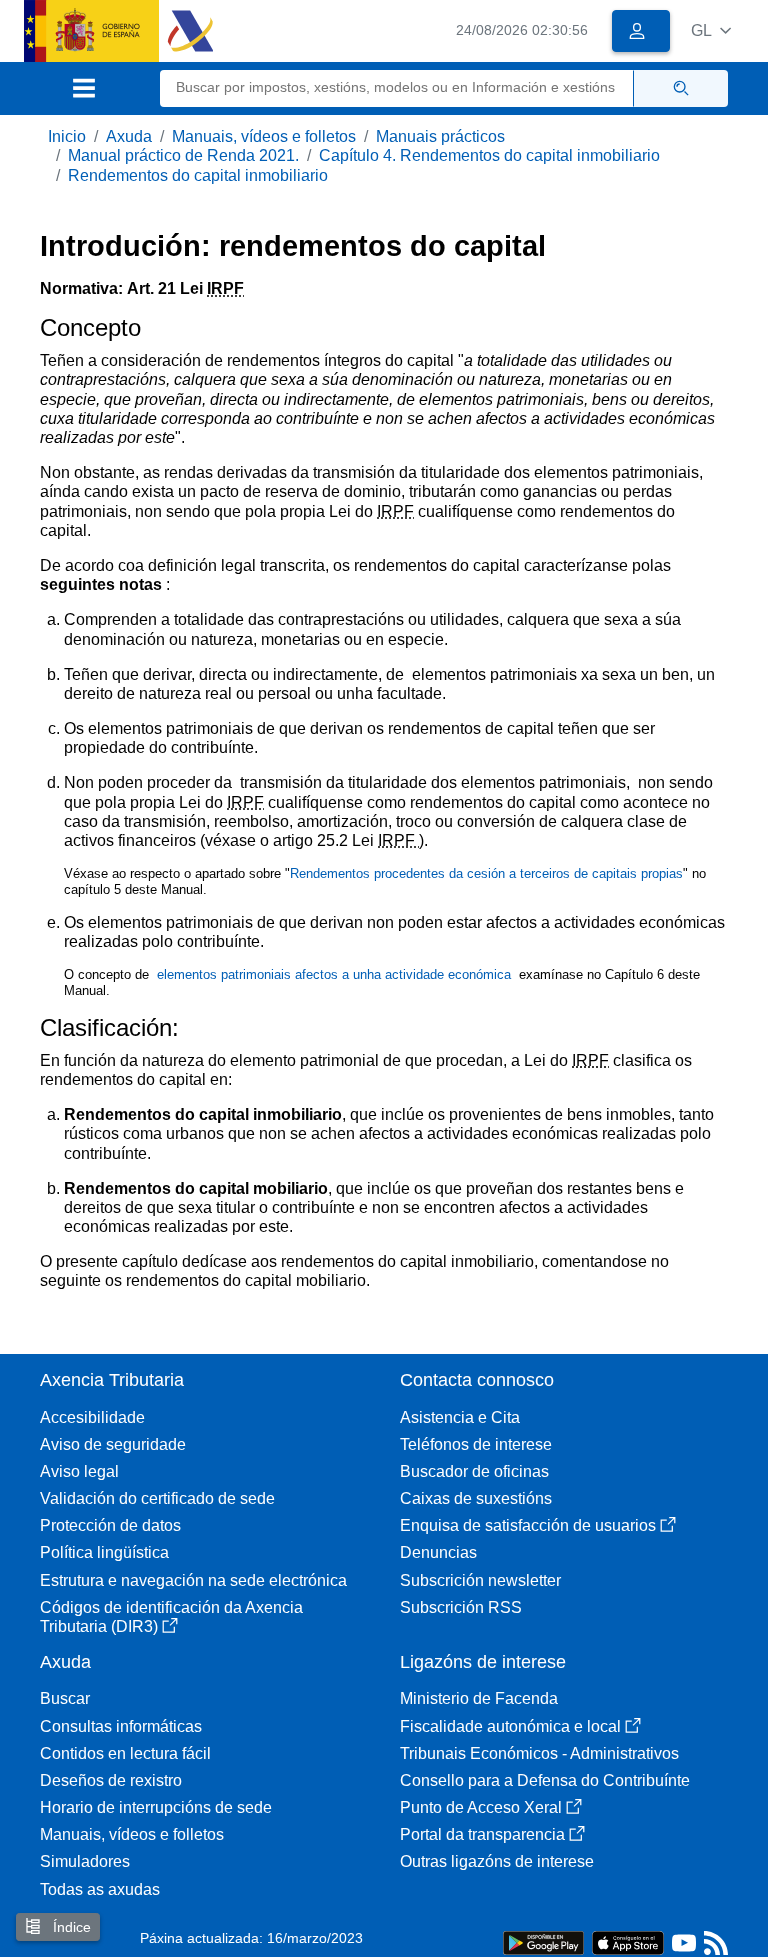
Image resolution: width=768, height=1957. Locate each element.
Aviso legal (79, 1471)
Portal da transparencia (482, 1834)
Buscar (65, 1698)
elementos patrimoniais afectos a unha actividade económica (336, 974)
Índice (70, 1927)
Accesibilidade (92, 1417)
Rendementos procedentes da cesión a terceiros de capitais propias (486, 873)
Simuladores (85, 1861)
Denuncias (438, 1552)
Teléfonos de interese (476, 1444)
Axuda (129, 136)
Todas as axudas (100, 1889)
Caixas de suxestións (476, 1498)
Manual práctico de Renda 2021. (183, 155)
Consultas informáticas (121, 1726)
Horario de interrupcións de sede (156, 1807)
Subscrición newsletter (480, 1580)
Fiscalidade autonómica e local (510, 1726)
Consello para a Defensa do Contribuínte (545, 1780)
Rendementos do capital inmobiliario (198, 175)
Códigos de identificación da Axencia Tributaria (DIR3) (171, 1617)
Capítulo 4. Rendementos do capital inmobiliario (489, 155)
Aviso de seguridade (113, 1444)
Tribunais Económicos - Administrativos (539, 1753)
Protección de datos (110, 1525)
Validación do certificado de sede (157, 1498)
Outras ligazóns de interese (497, 1861)
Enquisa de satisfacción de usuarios (528, 1525)
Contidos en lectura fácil (125, 1753)
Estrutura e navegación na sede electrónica (193, 1580)
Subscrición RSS (461, 1607)
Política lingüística (104, 1552)
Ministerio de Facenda (479, 1698)
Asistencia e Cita (460, 1417)
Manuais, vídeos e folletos (264, 136)
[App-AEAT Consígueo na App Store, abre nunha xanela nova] (628, 1941)
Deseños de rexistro (111, 1780)
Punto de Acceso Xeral (481, 1807)
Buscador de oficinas (474, 1471)
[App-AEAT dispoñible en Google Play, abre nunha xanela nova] (543, 1941)
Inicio (67, 136)
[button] (711, 30)
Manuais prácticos (440, 136)
